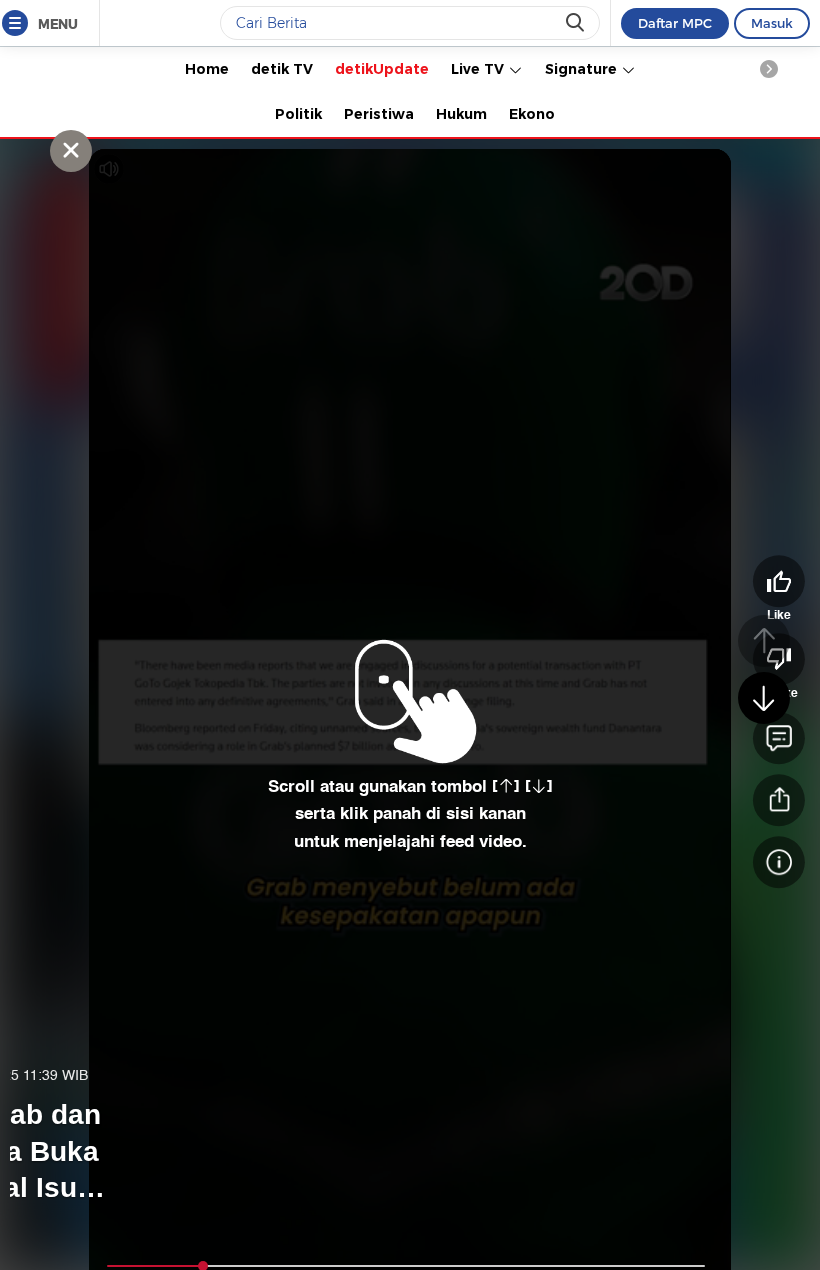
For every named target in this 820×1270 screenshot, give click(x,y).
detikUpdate (382, 69)
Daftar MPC (675, 23)
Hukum (461, 114)
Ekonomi (541, 114)
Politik (298, 114)
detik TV (282, 69)
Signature (583, 69)
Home (207, 69)
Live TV (479, 69)
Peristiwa (379, 114)
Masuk (772, 23)
